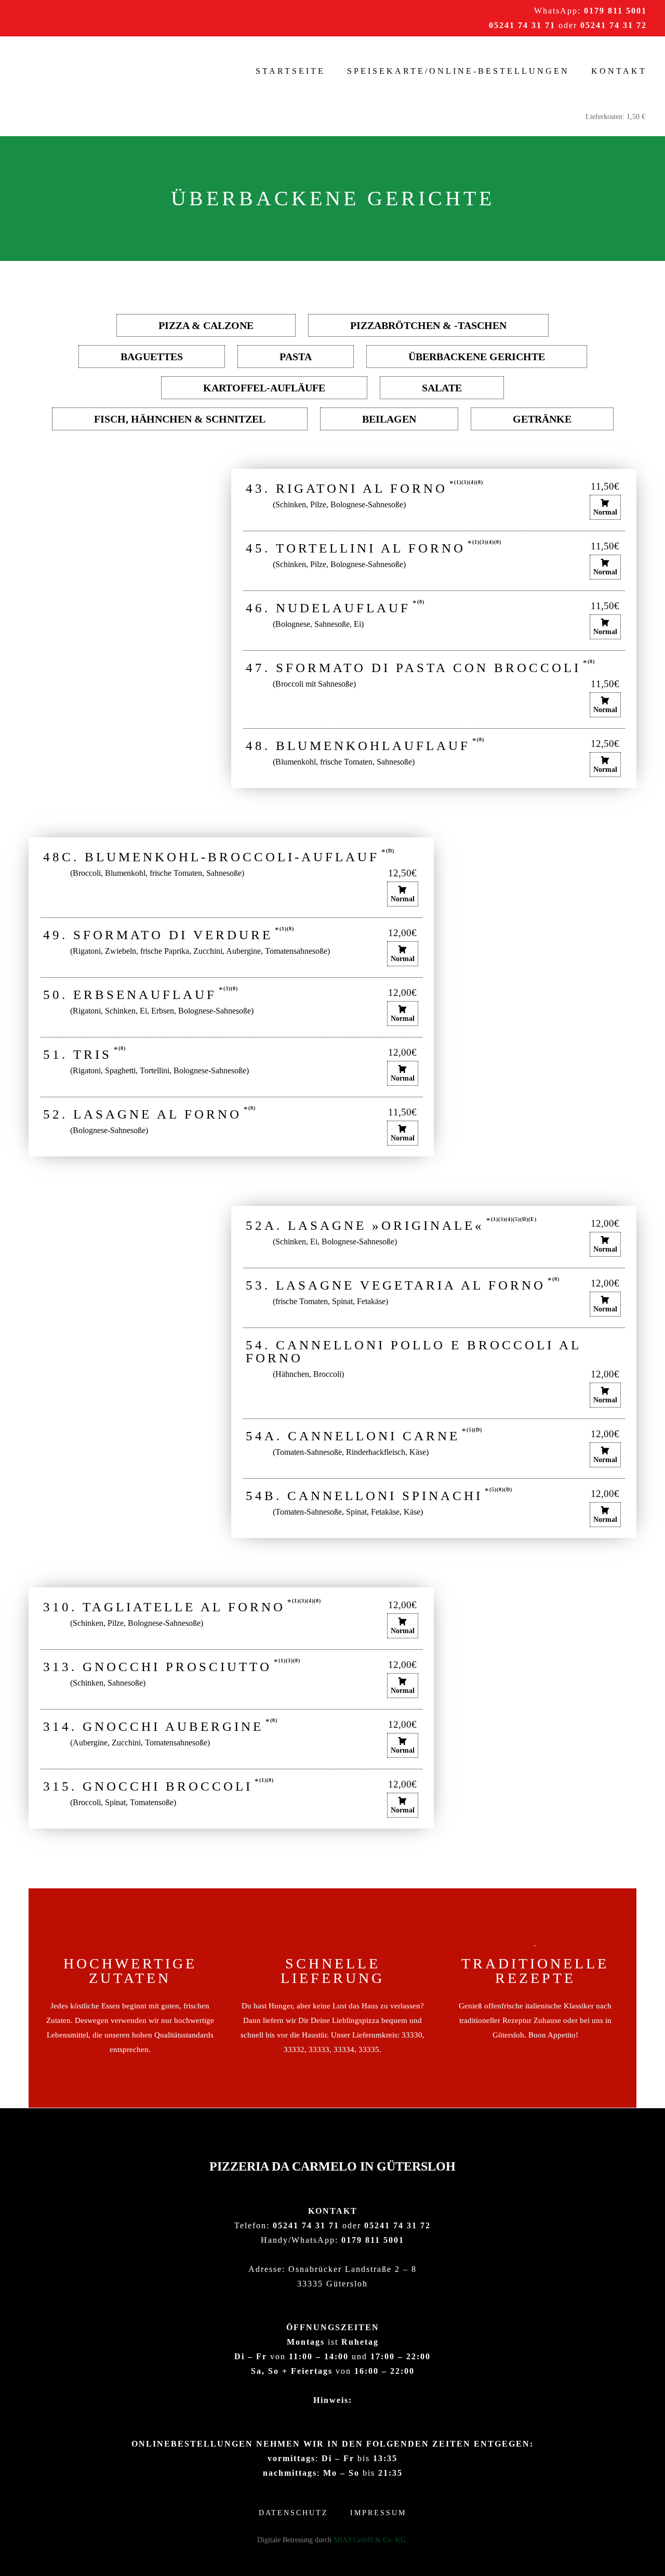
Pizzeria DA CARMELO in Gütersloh (332, 2166)
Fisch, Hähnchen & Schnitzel (180, 419)
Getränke (542, 419)
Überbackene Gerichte (477, 357)
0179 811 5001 (615, 11)
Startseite (290, 71)
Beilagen (389, 419)
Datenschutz (294, 2513)
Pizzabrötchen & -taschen (428, 325)
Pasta (296, 357)
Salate (442, 388)
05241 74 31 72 (614, 25)
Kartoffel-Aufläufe (264, 388)
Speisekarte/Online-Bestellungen (458, 71)
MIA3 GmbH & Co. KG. (371, 2540)
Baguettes (152, 357)
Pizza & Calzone (206, 325)
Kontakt (619, 71)
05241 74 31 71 (522, 25)
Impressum (378, 2513)
